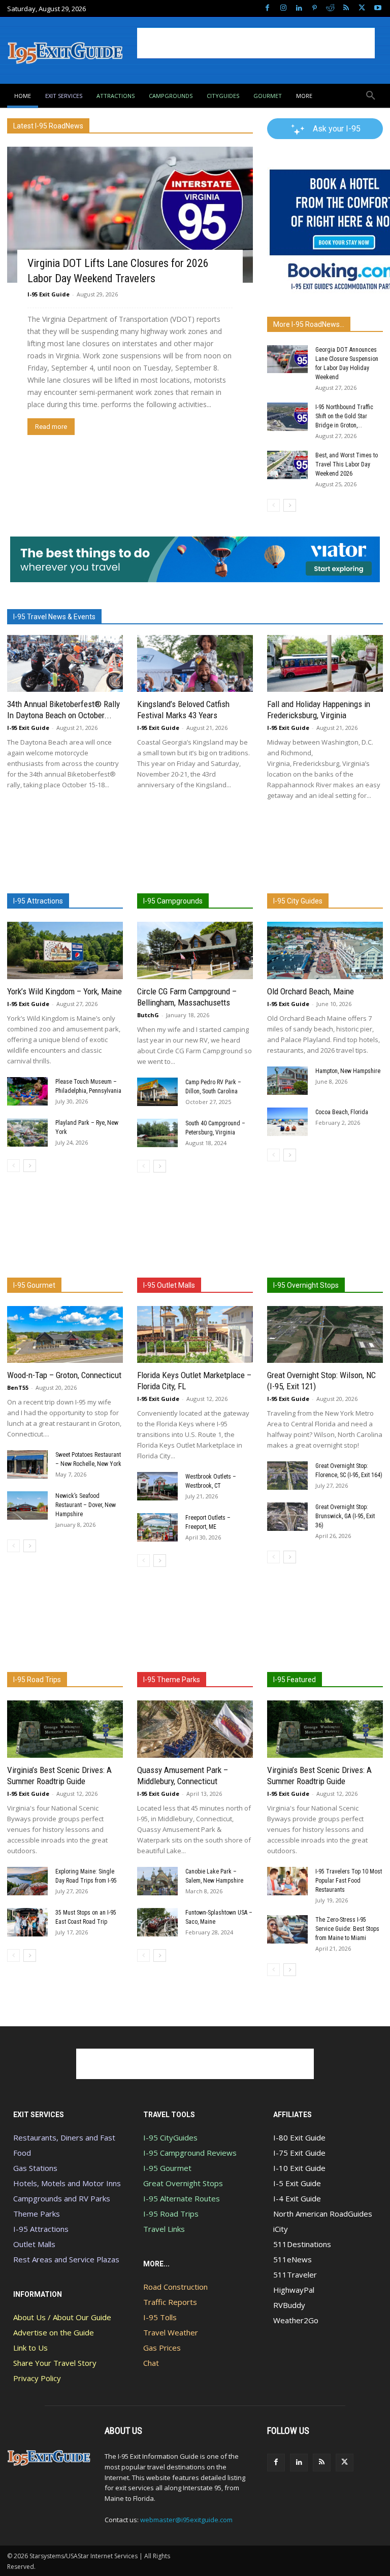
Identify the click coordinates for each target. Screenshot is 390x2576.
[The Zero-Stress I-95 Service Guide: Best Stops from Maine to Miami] (287, 1929)
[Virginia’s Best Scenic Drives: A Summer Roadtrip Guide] (65, 1729)
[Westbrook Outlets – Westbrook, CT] (157, 1486)
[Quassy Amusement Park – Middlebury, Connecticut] (195, 1729)
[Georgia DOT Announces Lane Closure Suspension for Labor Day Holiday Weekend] (287, 359)
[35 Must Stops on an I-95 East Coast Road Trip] (27, 1922)
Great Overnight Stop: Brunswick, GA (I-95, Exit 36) (345, 1516)
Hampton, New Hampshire (348, 1071)
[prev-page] (273, 505)
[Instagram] (283, 8)
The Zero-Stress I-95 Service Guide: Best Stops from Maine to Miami (347, 1929)
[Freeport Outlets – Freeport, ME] (157, 1527)
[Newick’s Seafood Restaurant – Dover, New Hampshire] (27, 1506)
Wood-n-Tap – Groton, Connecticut (64, 1375)
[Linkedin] (299, 8)
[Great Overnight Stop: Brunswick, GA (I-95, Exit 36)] (287, 1517)
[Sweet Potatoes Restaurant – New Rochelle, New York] (27, 1464)
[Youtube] (378, 8)
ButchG (148, 1015)
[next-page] (290, 505)
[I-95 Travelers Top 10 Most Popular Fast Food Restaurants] (287, 1881)
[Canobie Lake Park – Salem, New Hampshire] (157, 1881)
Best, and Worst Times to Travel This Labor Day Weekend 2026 (347, 464)
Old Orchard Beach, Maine (311, 991)
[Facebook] (267, 8)
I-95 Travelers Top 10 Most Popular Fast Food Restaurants (349, 1881)
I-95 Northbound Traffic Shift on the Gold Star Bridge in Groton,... (344, 416)
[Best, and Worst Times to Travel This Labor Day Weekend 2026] (287, 465)
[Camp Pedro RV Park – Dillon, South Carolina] (157, 1092)
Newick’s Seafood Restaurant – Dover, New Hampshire (86, 1505)
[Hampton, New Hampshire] (287, 1081)
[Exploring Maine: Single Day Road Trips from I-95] (27, 1881)
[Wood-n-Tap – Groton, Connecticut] (65, 1335)
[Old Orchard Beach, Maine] (325, 950)
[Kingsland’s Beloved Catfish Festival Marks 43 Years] (195, 664)
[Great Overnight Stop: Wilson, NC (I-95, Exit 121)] (325, 1335)
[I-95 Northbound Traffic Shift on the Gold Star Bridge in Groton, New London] (287, 417)
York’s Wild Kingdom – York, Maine (64, 991)
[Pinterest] (315, 8)
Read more (51, 427)
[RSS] (346, 8)
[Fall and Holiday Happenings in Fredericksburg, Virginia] (325, 664)
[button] (371, 96)
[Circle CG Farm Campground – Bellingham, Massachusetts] (195, 950)
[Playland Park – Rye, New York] (27, 1132)
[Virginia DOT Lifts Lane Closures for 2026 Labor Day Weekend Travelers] (130, 215)
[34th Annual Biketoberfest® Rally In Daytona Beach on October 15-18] (65, 664)
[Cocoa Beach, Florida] (287, 1122)
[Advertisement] (256, 43)
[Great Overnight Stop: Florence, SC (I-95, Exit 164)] (287, 1476)
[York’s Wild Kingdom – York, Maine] (65, 950)
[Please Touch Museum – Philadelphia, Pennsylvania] (27, 1091)
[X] (362, 8)
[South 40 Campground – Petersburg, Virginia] (157, 1133)
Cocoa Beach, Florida (342, 1112)
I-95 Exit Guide (48, 294)
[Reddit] (330, 8)
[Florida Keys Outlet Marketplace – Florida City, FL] (195, 1335)
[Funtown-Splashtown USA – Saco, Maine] (157, 1922)
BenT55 (18, 1387)
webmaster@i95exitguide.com (186, 2520)
